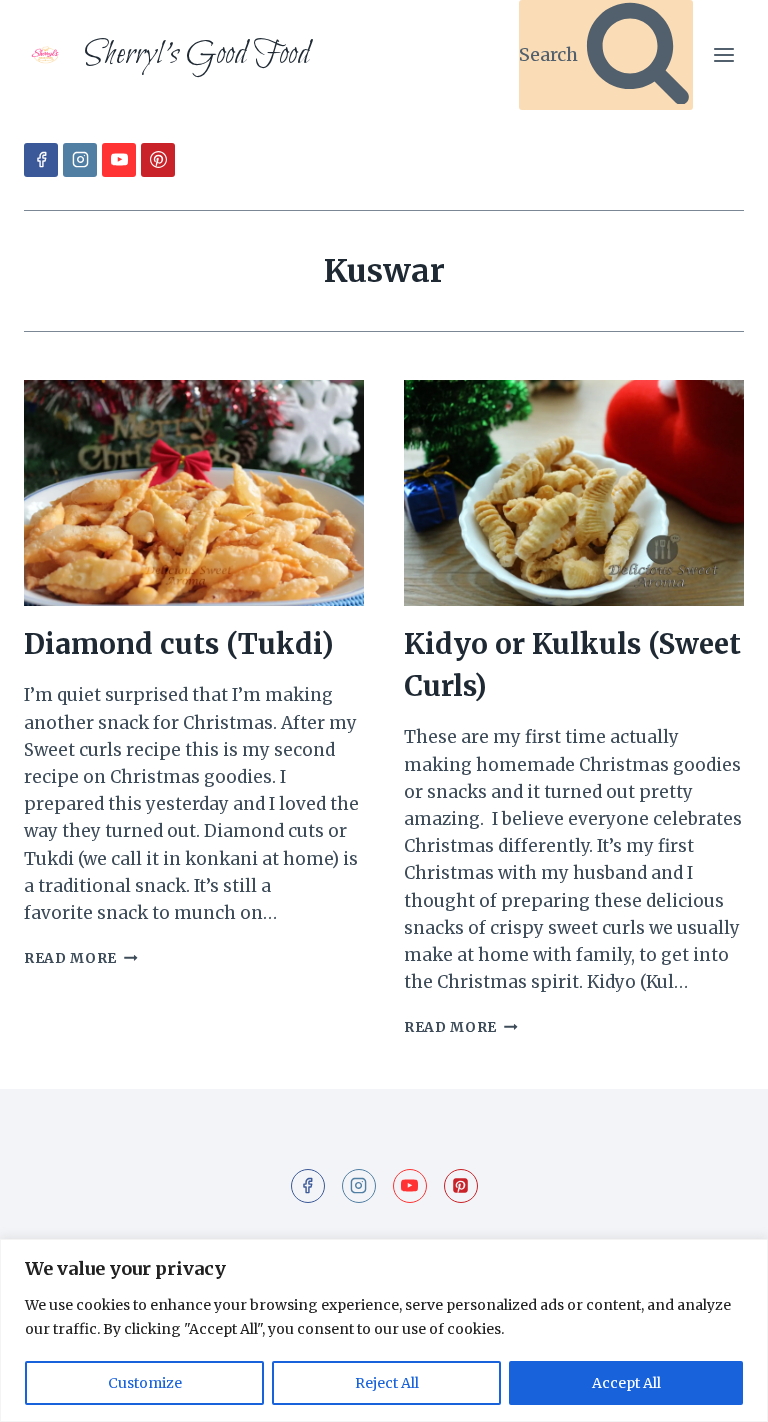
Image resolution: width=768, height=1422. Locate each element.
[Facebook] (41, 160)
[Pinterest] (158, 160)
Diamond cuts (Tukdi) (179, 644)
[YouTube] (119, 160)
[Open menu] (723, 54)
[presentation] (194, 493)
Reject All (387, 1383)
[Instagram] (80, 160)
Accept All (626, 1383)
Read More (81, 958)
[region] (384, 1330)
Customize (145, 1383)
